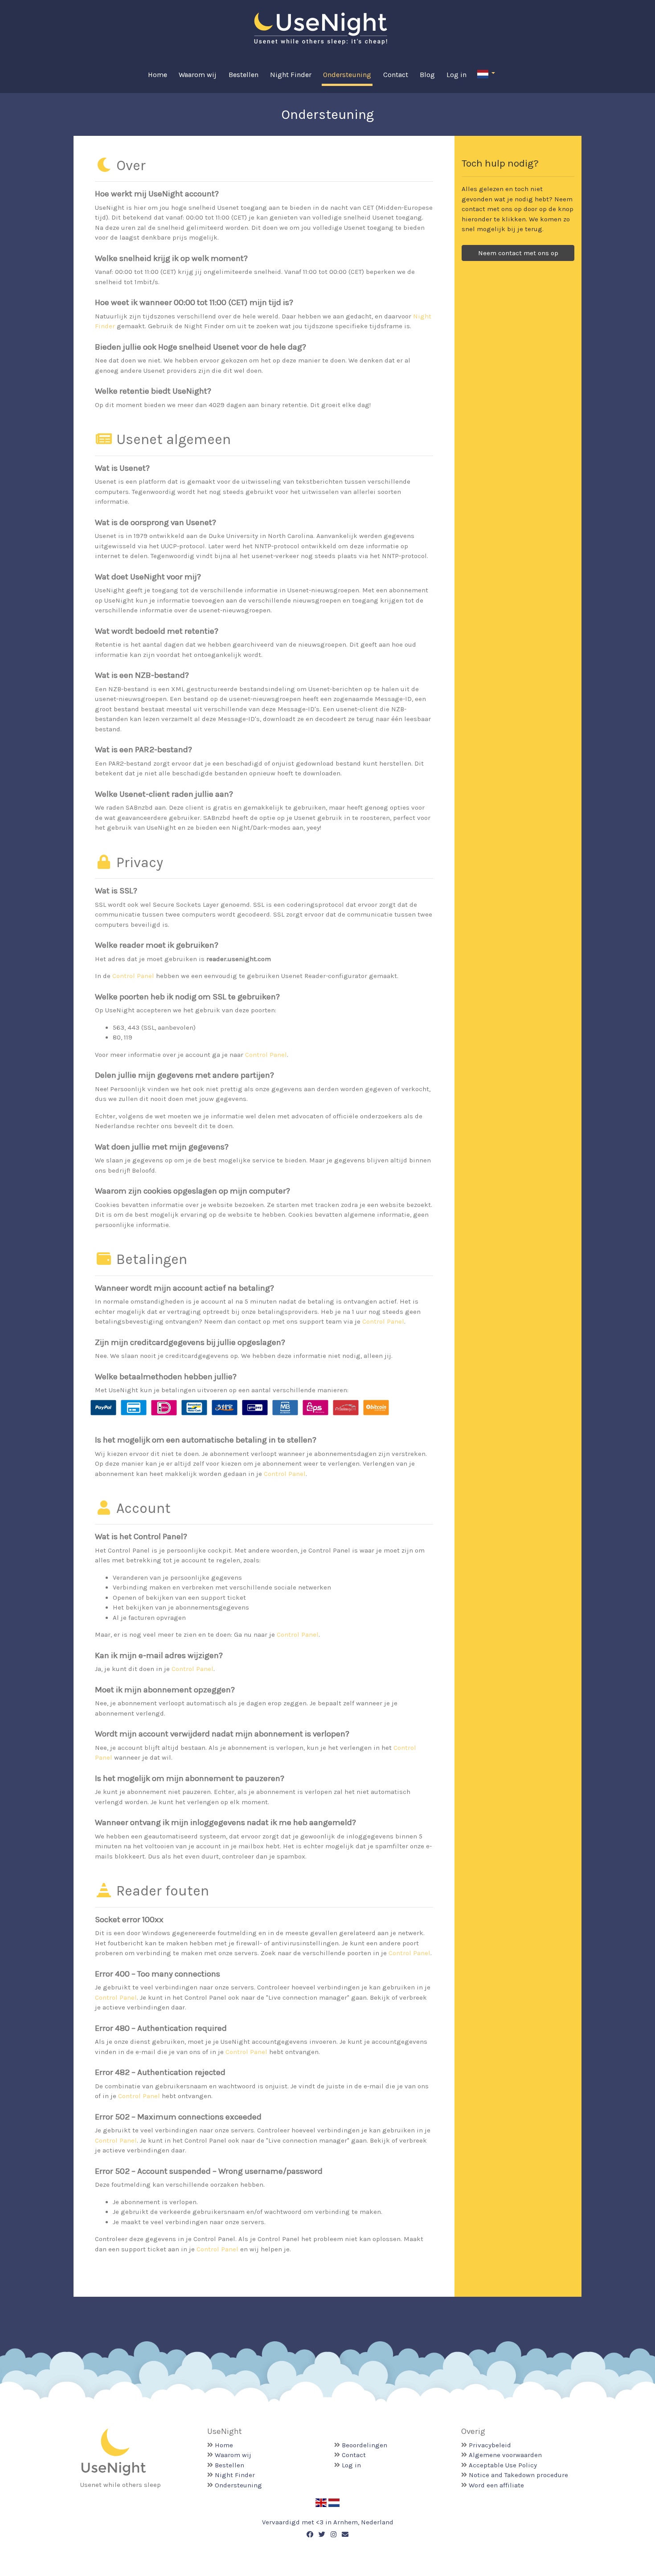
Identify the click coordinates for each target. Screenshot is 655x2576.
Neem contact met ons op (518, 253)
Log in (456, 75)
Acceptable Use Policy (503, 2465)
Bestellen (244, 75)
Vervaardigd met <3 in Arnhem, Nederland (328, 2522)
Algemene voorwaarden (505, 2455)
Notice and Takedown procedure (518, 2475)
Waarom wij (198, 75)
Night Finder (291, 75)
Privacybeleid (490, 2445)
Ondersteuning (347, 75)
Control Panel (133, 976)
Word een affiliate (496, 2485)
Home (158, 75)
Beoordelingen (364, 2445)
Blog (427, 75)
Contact (396, 75)
